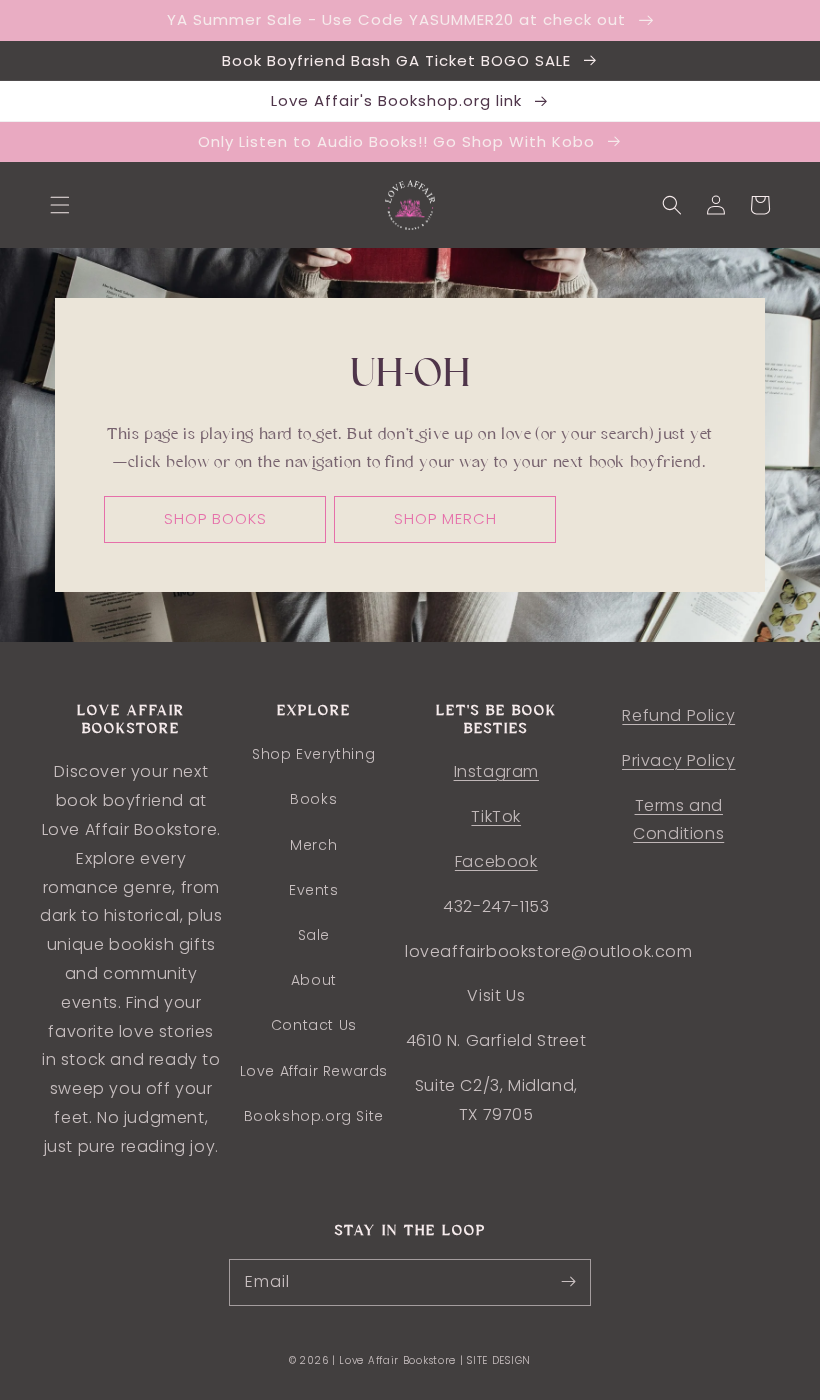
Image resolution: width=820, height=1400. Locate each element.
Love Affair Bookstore (399, 1360)
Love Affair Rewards (314, 1071)
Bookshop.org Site (314, 1116)
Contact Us (314, 1025)
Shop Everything (313, 754)
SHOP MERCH (445, 518)
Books (313, 799)
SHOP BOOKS (215, 518)
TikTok (496, 816)
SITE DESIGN (499, 1360)
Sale (314, 935)
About (314, 980)
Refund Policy (678, 715)
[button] (60, 205)
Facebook (496, 861)
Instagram (496, 771)
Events (314, 890)
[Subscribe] (568, 1282)
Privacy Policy (678, 760)
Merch (313, 845)
